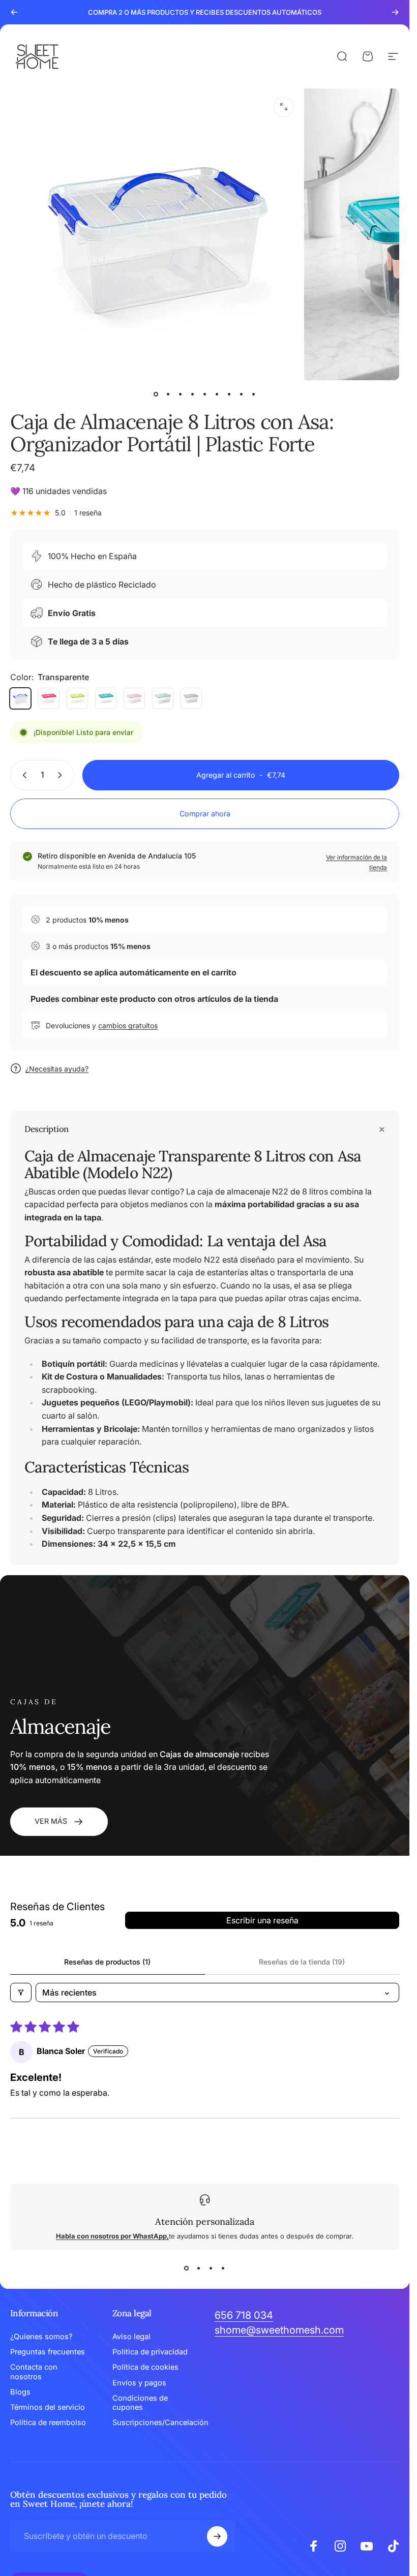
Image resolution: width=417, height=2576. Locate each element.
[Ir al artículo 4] (193, 394)
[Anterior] (14, 12)
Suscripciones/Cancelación (160, 2422)
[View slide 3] (211, 2268)
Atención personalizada (205, 2221)
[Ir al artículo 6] (217, 394)
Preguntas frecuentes (48, 2352)
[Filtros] (21, 1992)
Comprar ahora (205, 814)
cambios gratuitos (128, 1025)
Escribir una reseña (262, 1920)
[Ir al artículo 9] (254, 394)
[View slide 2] (199, 2268)
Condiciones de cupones (140, 2403)
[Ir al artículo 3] (181, 394)
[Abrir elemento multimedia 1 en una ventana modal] (284, 107)
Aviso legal (131, 2337)
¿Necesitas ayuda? (57, 1069)
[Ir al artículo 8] (242, 394)
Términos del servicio (48, 2407)
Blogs (20, 2392)
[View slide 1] (187, 2268)
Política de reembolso (48, 2422)
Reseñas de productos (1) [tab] (107, 1962)
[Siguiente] (395, 12)
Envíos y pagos (139, 2383)
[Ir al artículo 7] (229, 394)
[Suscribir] (217, 2536)
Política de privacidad (150, 2352)
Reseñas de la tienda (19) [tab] (302, 1962)
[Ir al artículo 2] (168, 394)
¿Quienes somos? (41, 2337)
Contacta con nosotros (34, 2372)
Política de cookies (145, 2367)
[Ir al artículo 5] (205, 394)
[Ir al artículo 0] (156, 394)
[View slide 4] (223, 2268)
